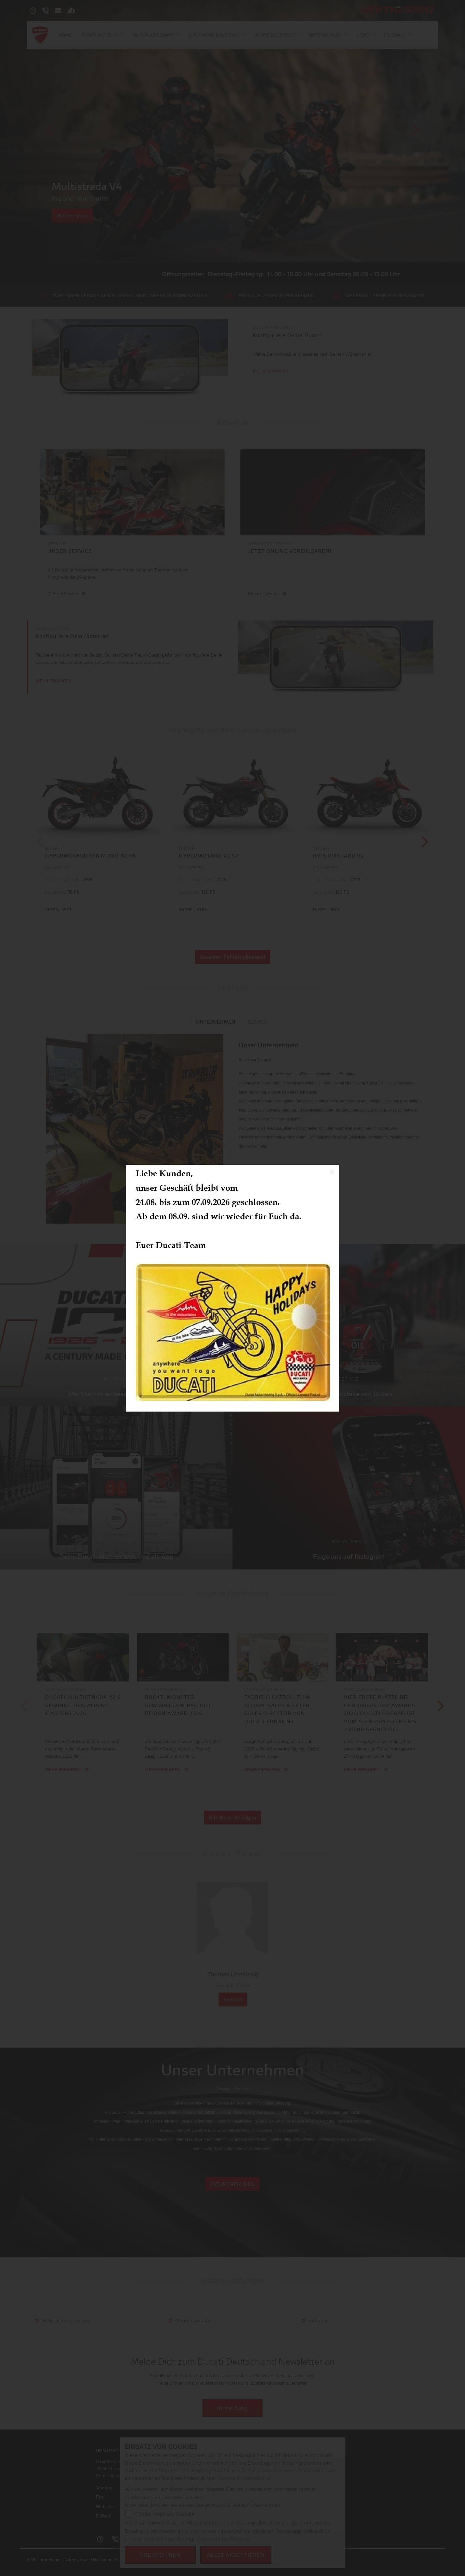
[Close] (332, 1172)
